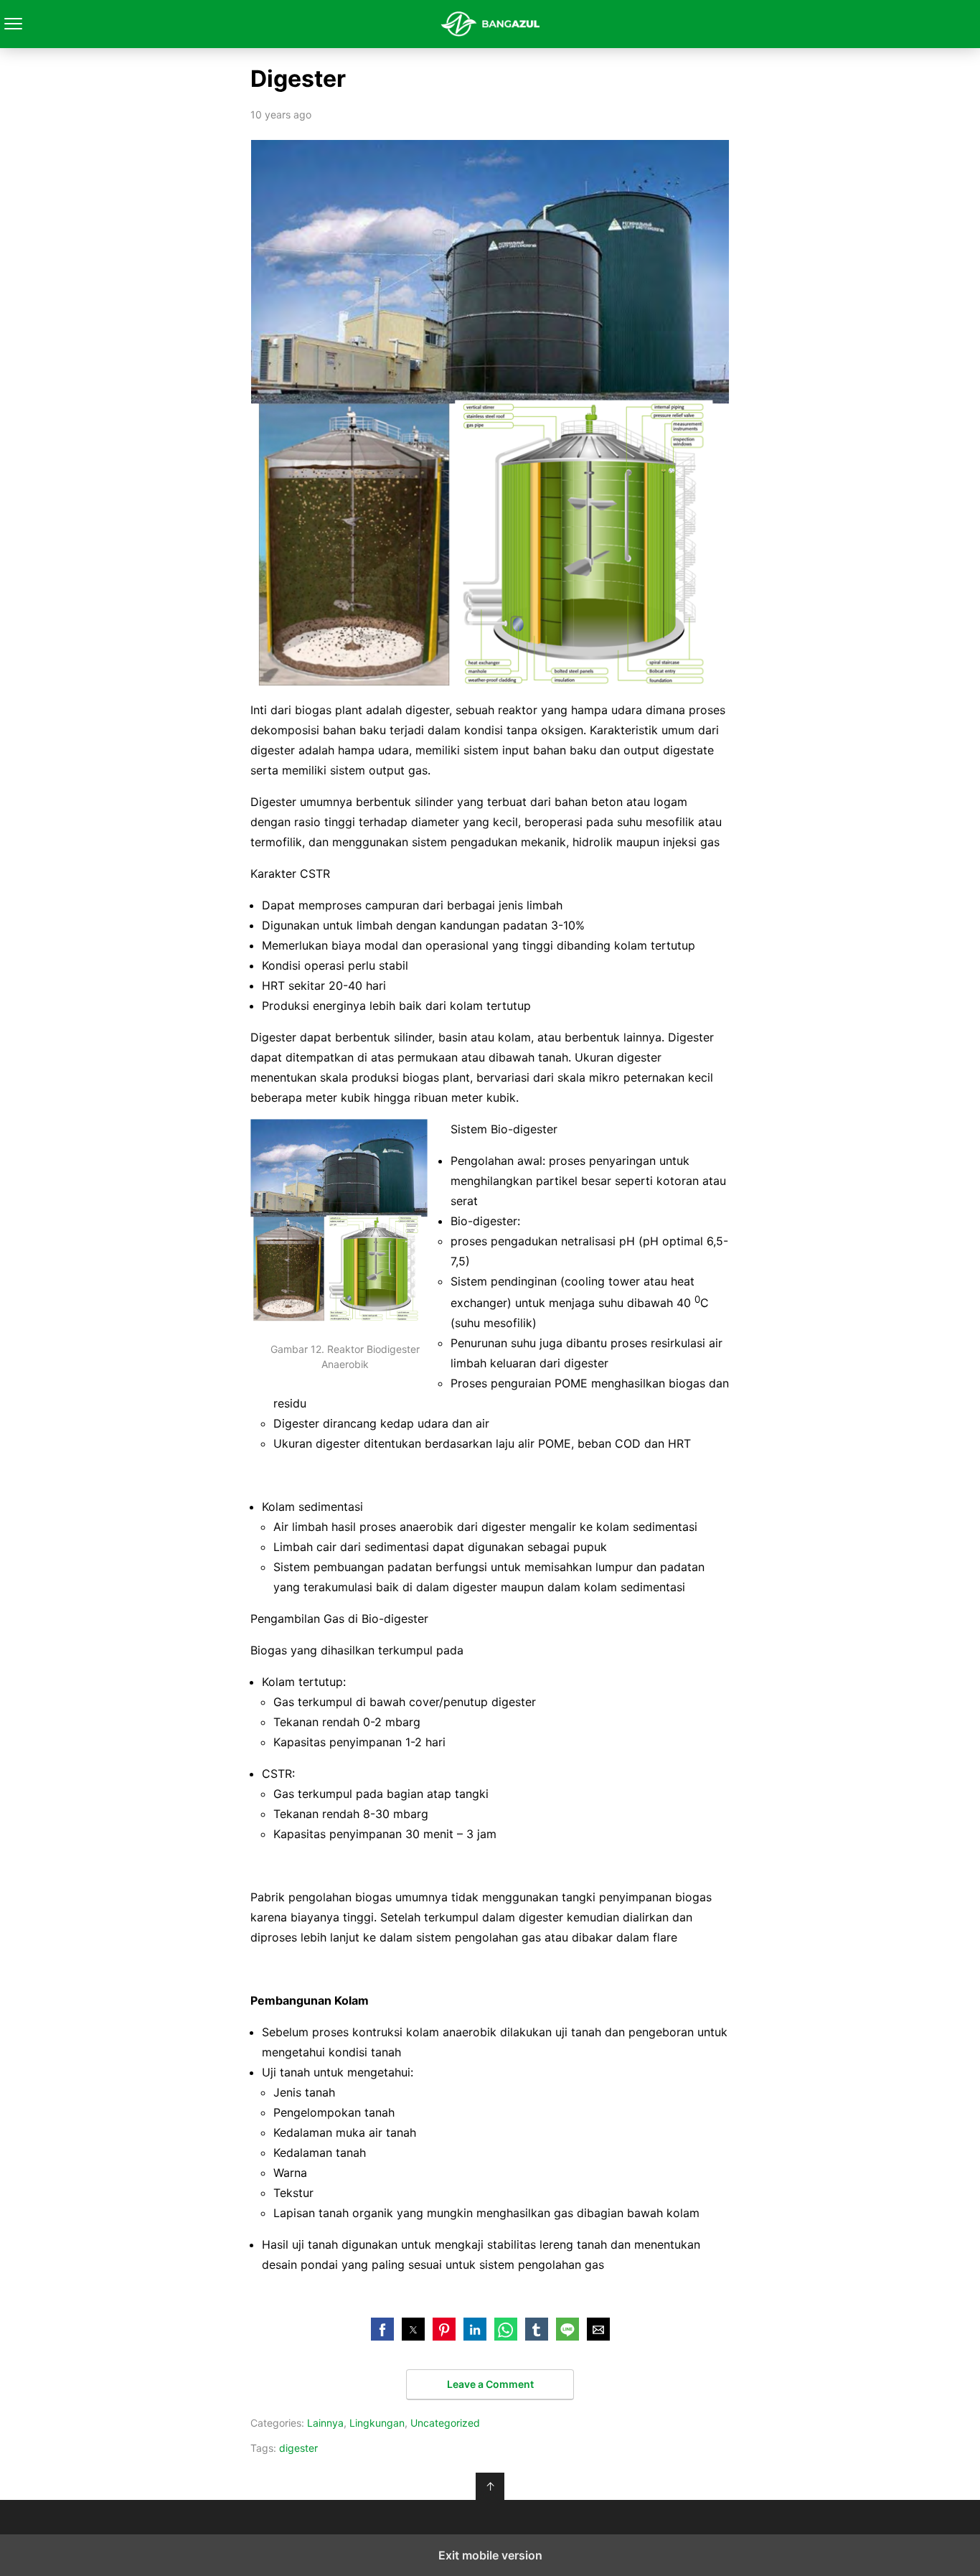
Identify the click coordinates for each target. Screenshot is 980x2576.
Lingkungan (377, 2423)
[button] (382, 2329)
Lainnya (325, 2423)
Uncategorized (445, 2423)
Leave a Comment (490, 2384)
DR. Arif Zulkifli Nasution (490, 24)
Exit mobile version (490, 2555)
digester (298, 2448)
